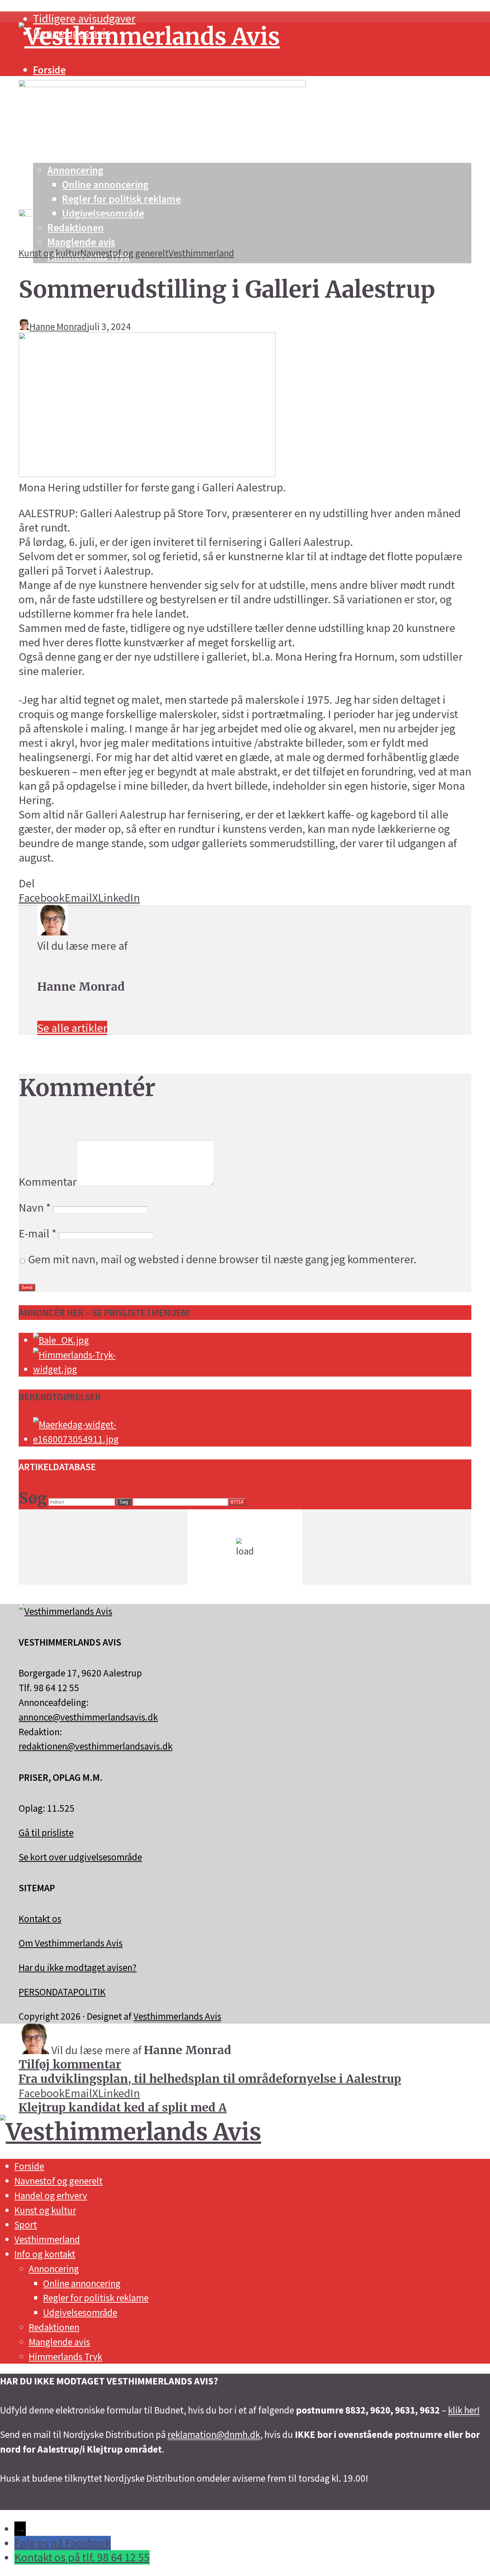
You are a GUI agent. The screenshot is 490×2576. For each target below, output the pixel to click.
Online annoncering (82, 2283)
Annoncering (54, 2269)
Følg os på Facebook (63, 2543)
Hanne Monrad (58, 326)
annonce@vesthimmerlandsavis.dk (88, 1717)
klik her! (464, 2410)
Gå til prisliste (46, 1832)
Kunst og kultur (50, 253)
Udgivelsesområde (80, 2312)
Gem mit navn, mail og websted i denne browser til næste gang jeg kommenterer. (222, 1259)
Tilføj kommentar (70, 2065)
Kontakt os (40, 1919)
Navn (35, 1208)
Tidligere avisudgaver (84, 19)
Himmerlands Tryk (65, 2356)
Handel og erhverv (51, 2195)
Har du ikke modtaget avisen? (78, 1967)
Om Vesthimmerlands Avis (71, 1943)
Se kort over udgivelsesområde (80, 1857)
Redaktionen (54, 2327)
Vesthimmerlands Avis (177, 2016)
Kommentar (48, 1182)
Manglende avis (59, 2342)
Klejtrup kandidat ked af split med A (123, 2108)
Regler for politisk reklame (96, 2298)
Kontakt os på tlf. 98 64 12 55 (82, 2557)
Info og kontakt (45, 2254)
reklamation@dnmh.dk (214, 2434)
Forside (49, 70)
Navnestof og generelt (124, 253)
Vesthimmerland (201, 253)
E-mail (37, 1233)
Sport (26, 2224)
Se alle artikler (72, 1028)
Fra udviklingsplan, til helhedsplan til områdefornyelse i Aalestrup (210, 2079)
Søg (124, 1502)
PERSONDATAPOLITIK (62, 1992)
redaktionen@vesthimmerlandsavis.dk (96, 1746)
